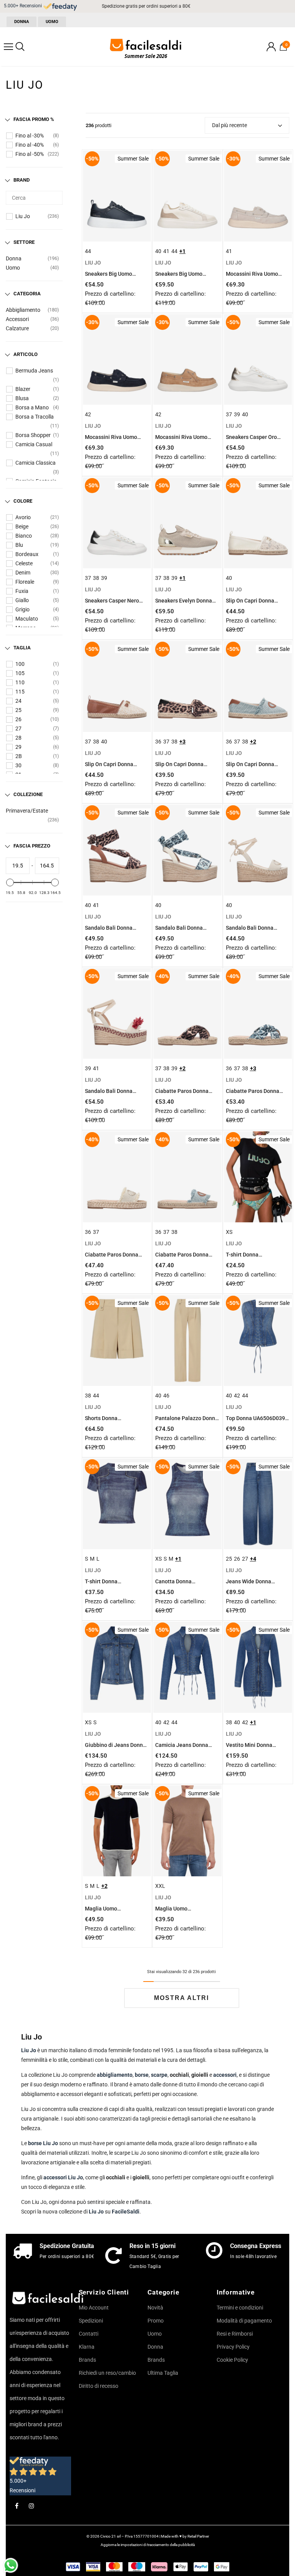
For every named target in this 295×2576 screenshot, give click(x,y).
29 (18, 747)
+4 (253, 1559)
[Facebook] (17, 2506)
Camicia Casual (34, 444)
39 (237, 414)
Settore (24, 242)
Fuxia (22, 591)
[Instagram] (31, 2506)
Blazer (23, 389)
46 (166, 1396)
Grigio (22, 609)
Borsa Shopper (33, 435)
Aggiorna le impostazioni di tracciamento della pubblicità (148, 2545)
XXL (160, 1886)
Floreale (25, 582)
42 (88, 414)
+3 (182, 742)
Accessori (17, 319)
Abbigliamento (23, 310)
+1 (182, 251)
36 (158, 742)
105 (20, 673)
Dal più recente (230, 125)
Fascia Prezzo (32, 846)
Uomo (13, 268)
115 (20, 692)
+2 (253, 742)
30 (18, 765)
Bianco (24, 536)
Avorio (23, 517)
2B (19, 756)
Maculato (27, 619)
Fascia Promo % (34, 119)
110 (20, 682)
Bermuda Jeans (34, 371)
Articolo (26, 354)
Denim (23, 573)
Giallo (22, 600)
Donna (14, 258)
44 (88, 251)
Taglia (22, 648)
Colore (23, 501)
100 (20, 664)
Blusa (22, 398)
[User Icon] (271, 47)
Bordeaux (27, 554)
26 (18, 719)
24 (18, 701)
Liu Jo (23, 216)
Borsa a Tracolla (35, 417)
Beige (22, 526)
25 (18, 710)
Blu (19, 545)
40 (158, 251)
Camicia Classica (36, 463)
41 (166, 251)
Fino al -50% (30, 154)
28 (18, 738)
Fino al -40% (30, 145)
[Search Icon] (20, 47)
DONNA (22, 22)
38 (96, 578)
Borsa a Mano (32, 407)
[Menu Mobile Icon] (8, 47)
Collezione (28, 794)
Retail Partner (198, 2536)
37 (229, 414)
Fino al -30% (30, 136)
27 (18, 728)
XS (229, 1232)
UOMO (52, 22)
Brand (22, 180)
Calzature (17, 328)
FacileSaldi (126, 2212)
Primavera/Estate (27, 811)
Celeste (24, 563)
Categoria (27, 294)
